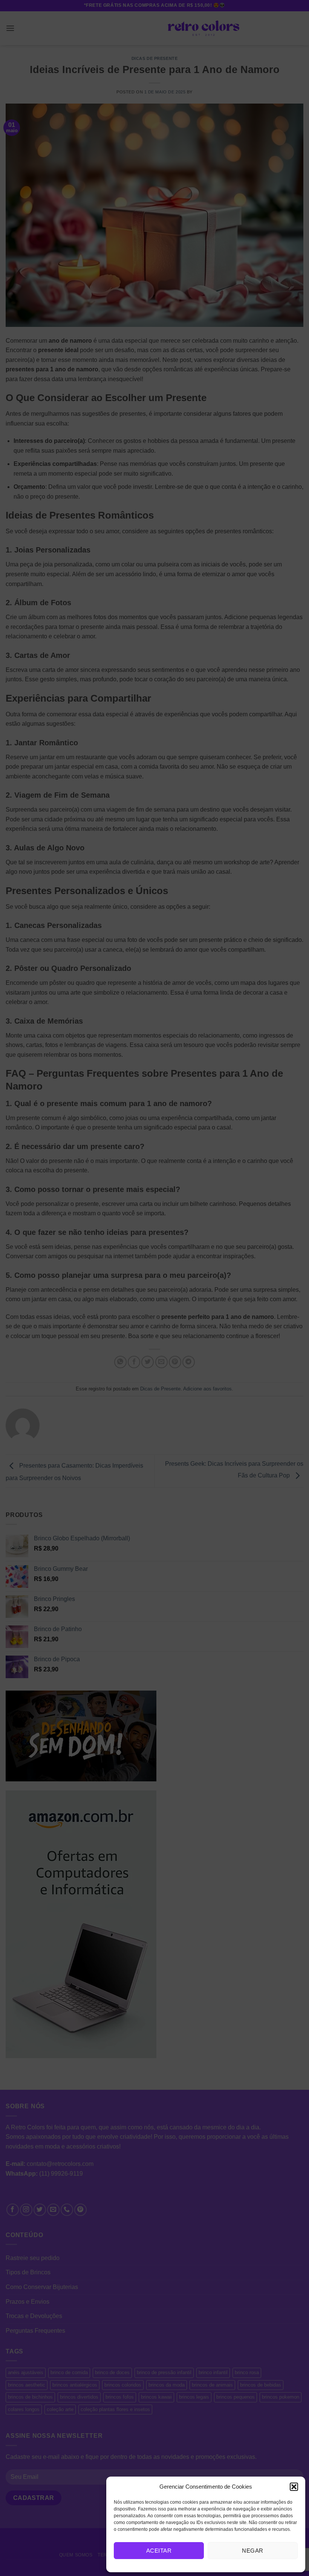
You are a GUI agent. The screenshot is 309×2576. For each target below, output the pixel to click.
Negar (252, 2551)
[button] (294, 2487)
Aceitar (159, 2551)
